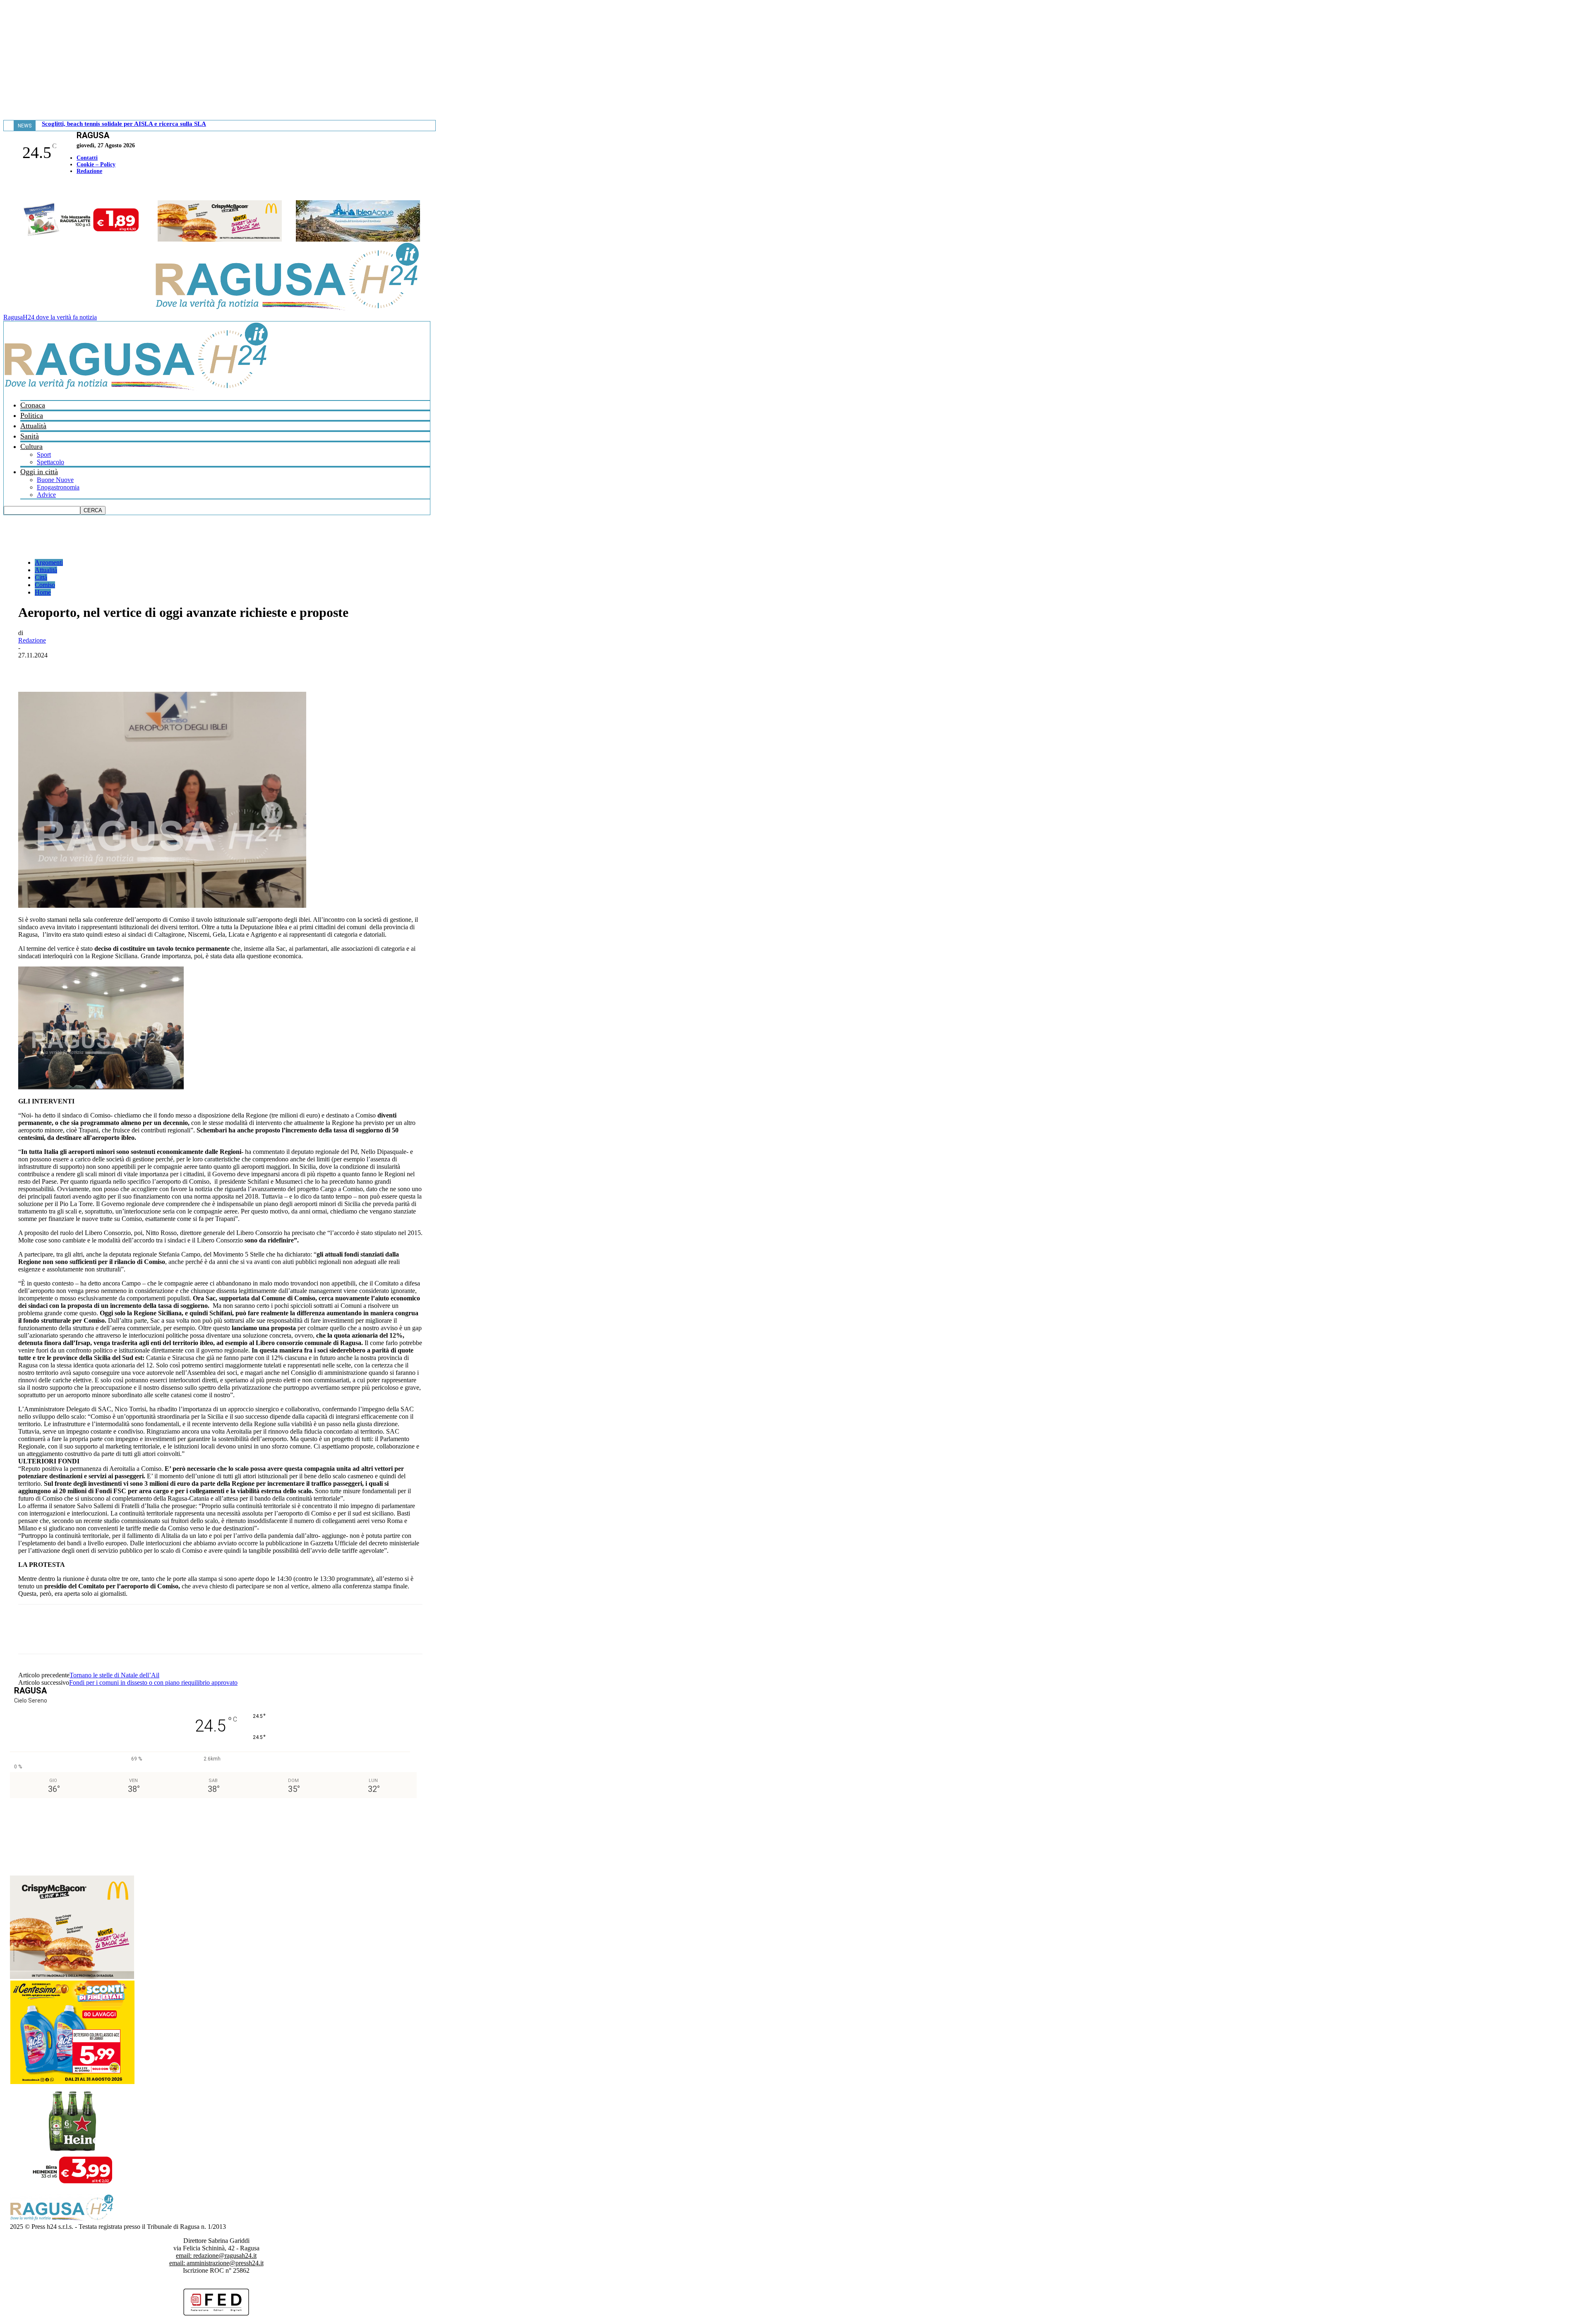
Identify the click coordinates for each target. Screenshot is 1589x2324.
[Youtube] (10, 188)
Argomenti (49, 562)
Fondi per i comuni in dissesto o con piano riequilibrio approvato (153, 1682)
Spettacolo (50, 462)
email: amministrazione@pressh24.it (216, 2263)
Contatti (87, 158)
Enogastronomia (58, 487)
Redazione (89, 171)
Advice (46, 495)
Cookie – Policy (96, 164)
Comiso (45, 585)
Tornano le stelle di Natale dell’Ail (114, 1675)
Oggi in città (39, 472)
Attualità (33, 426)
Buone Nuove (55, 480)
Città (41, 577)
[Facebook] (5, 188)
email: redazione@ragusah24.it (216, 2256)
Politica (32, 415)
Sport (44, 454)
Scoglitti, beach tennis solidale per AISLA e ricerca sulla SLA (124, 124)
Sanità (30, 436)
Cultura (31, 446)
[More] (213, 668)
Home (43, 592)
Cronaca (33, 405)
